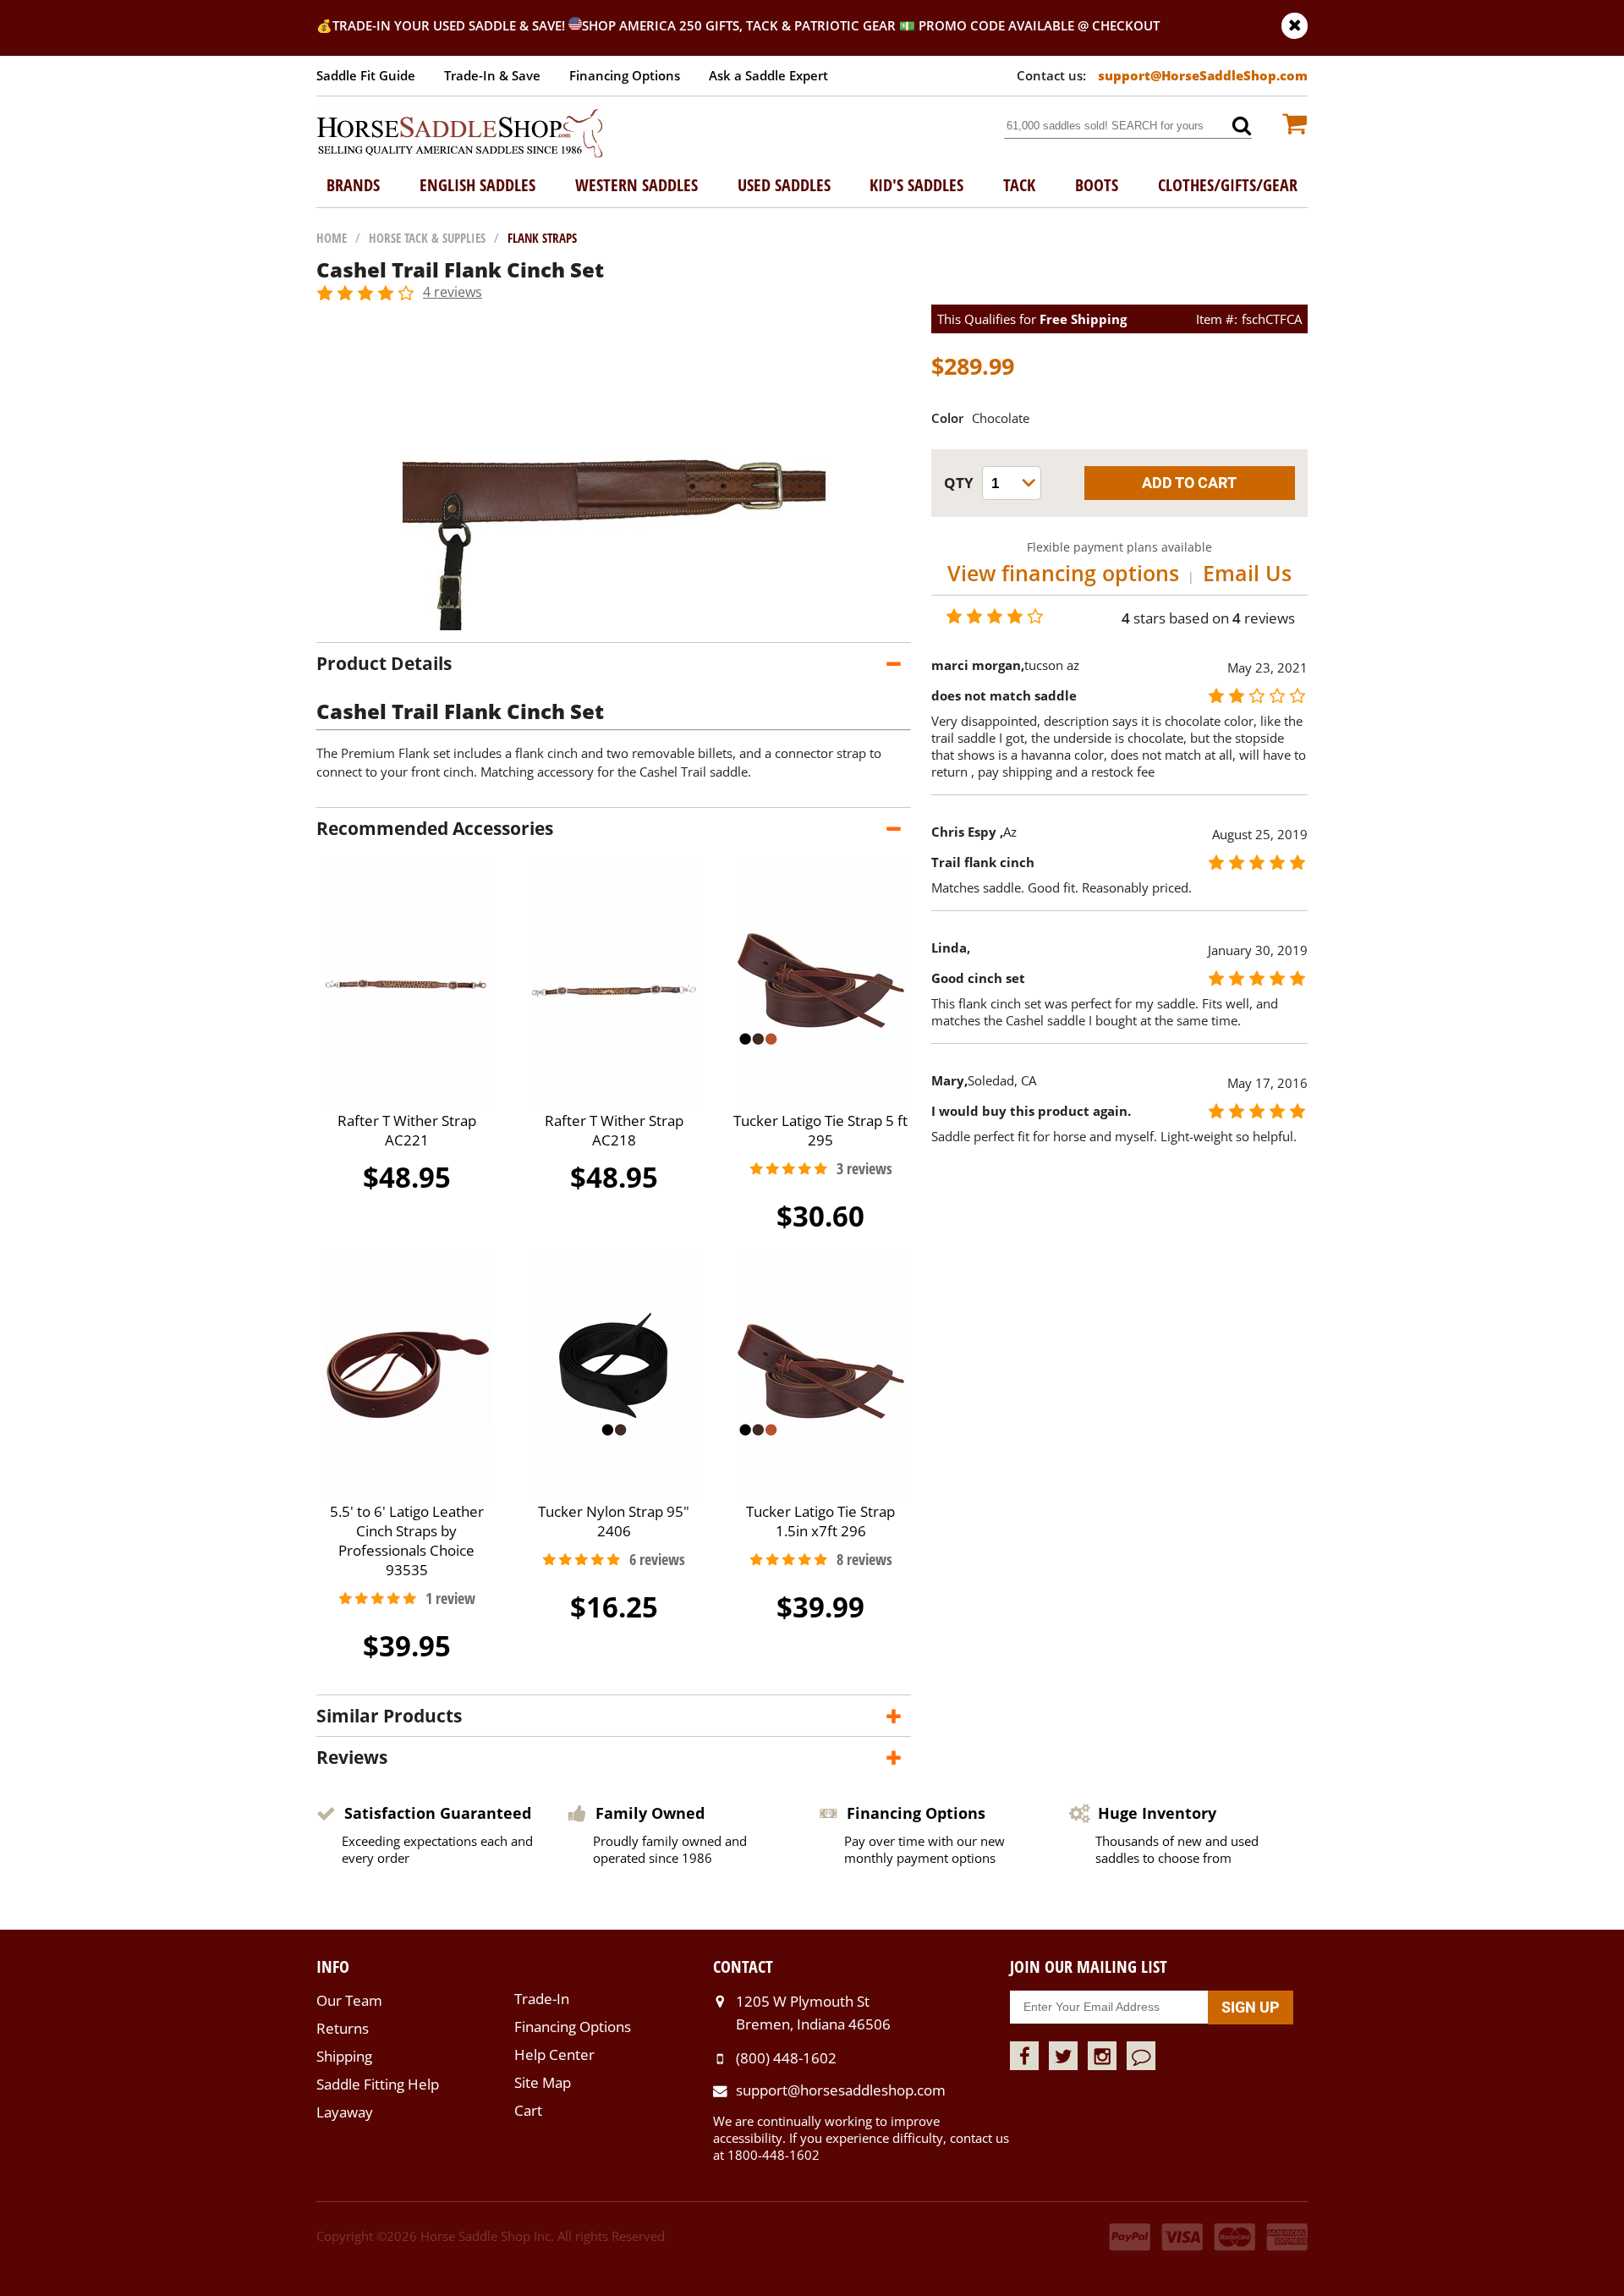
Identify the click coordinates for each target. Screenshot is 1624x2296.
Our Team (349, 2000)
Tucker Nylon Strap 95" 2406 (614, 1521)
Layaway (345, 2112)
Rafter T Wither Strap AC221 (407, 1130)
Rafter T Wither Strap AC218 (614, 1130)
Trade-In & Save (492, 75)
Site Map (543, 2082)
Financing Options (625, 75)
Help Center (554, 2054)
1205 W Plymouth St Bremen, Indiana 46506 (813, 2012)
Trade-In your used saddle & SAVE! (450, 25)
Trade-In (542, 1999)
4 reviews (453, 292)
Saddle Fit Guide (366, 75)
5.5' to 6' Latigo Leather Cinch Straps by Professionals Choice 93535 (407, 1541)
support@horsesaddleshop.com (841, 2090)
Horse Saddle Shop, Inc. (460, 135)
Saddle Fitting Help (378, 2084)
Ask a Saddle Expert (768, 75)
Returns (343, 2028)
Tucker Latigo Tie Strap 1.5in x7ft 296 (820, 1521)
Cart (528, 2110)
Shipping (344, 2056)
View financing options (1063, 573)
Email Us (1247, 573)
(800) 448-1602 (786, 2058)
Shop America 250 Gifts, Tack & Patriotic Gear (739, 25)
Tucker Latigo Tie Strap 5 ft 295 (820, 1130)
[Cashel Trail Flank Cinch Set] (614, 625)
